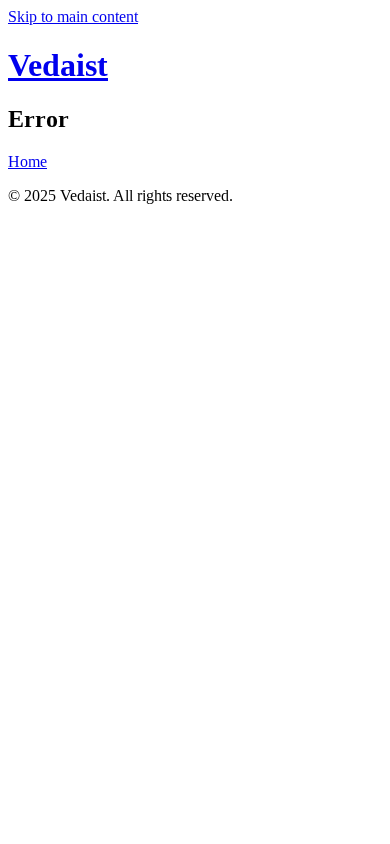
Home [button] (27, 161)
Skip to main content (73, 16)
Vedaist (58, 65)
